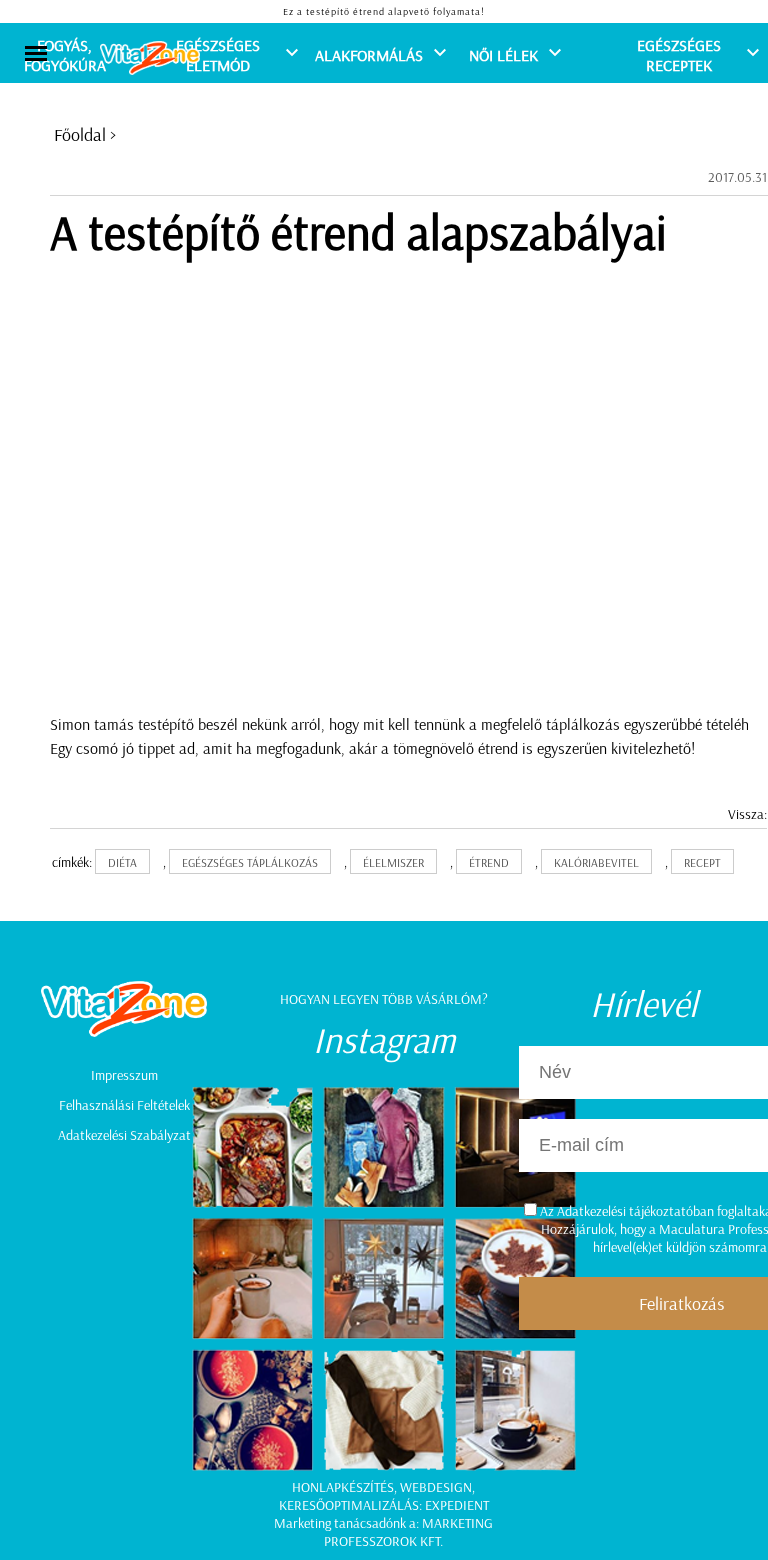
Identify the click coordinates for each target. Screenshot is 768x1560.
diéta (122, 862)
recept (702, 862)
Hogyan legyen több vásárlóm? (384, 999)
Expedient (457, 1505)
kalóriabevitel (596, 862)
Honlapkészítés (343, 1487)
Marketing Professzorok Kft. (408, 1532)
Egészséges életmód (218, 55)
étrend (489, 862)
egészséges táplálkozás (250, 862)
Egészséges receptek (679, 55)
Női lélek (503, 55)
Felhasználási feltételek (124, 1105)
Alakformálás (369, 55)
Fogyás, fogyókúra (65, 55)
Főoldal (80, 134)
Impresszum (124, 1075)
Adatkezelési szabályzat (124, 1135)
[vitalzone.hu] (150, 59)
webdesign (436, 1487)
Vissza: (747, 814)
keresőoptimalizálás (349, 1505)
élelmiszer (393, 862)
